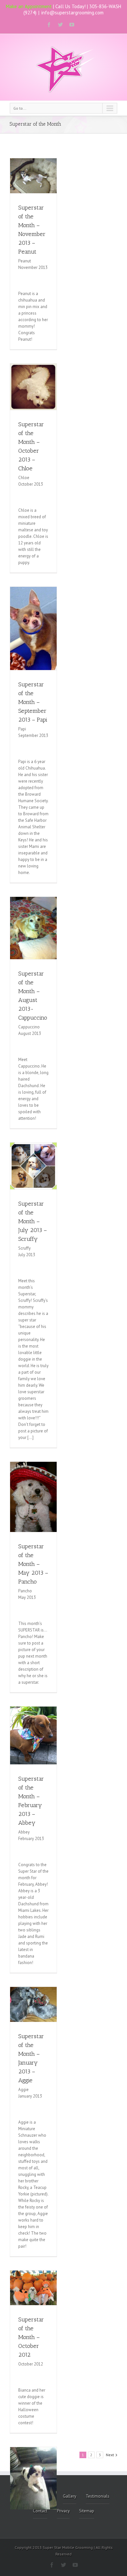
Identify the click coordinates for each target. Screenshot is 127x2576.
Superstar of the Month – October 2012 (31, 2337)
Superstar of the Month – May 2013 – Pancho (33, 1564)
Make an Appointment (29, 6)
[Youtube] (72, 25)
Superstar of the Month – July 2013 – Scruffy (33, 1221)
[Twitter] (60, 25)
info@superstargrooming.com (72, 13)
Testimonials (98, 2496)
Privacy (63, 2511)
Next (110, 2455)
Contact (40, 2511)
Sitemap (87, 2511)
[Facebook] (49, 25)
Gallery (70, 2496)
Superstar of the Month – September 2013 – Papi (33, 702)
